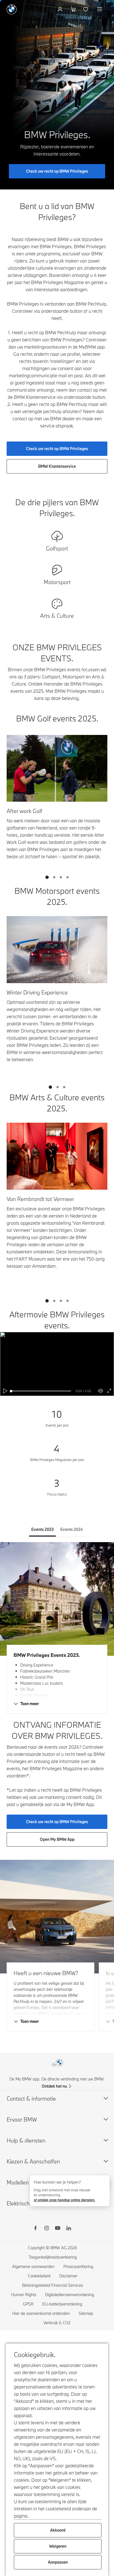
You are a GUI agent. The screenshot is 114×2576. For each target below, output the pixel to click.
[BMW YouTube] (58, 2229)
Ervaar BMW (22, 2119)
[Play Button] (6, 1391)
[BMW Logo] (12, 9)
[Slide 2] (54, 877)
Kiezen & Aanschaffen (33, 2161)
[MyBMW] (61, 9)
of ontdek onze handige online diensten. (64, 2200)
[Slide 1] (47, 877)
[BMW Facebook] (35, 2229)
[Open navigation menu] (100, 9)
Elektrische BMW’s (29, 2203)
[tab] (42, 1529)
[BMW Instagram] (46, 2229)
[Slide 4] (68, 877)
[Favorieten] (86, 9)
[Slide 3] (61, 877)
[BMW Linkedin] (69, 2229)
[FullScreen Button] (109, 1391)
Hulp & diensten (26, 2140)
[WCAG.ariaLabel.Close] (102, 2182)
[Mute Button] (101, 1391)
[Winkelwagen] (73, 9)
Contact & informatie (31, 2098)
